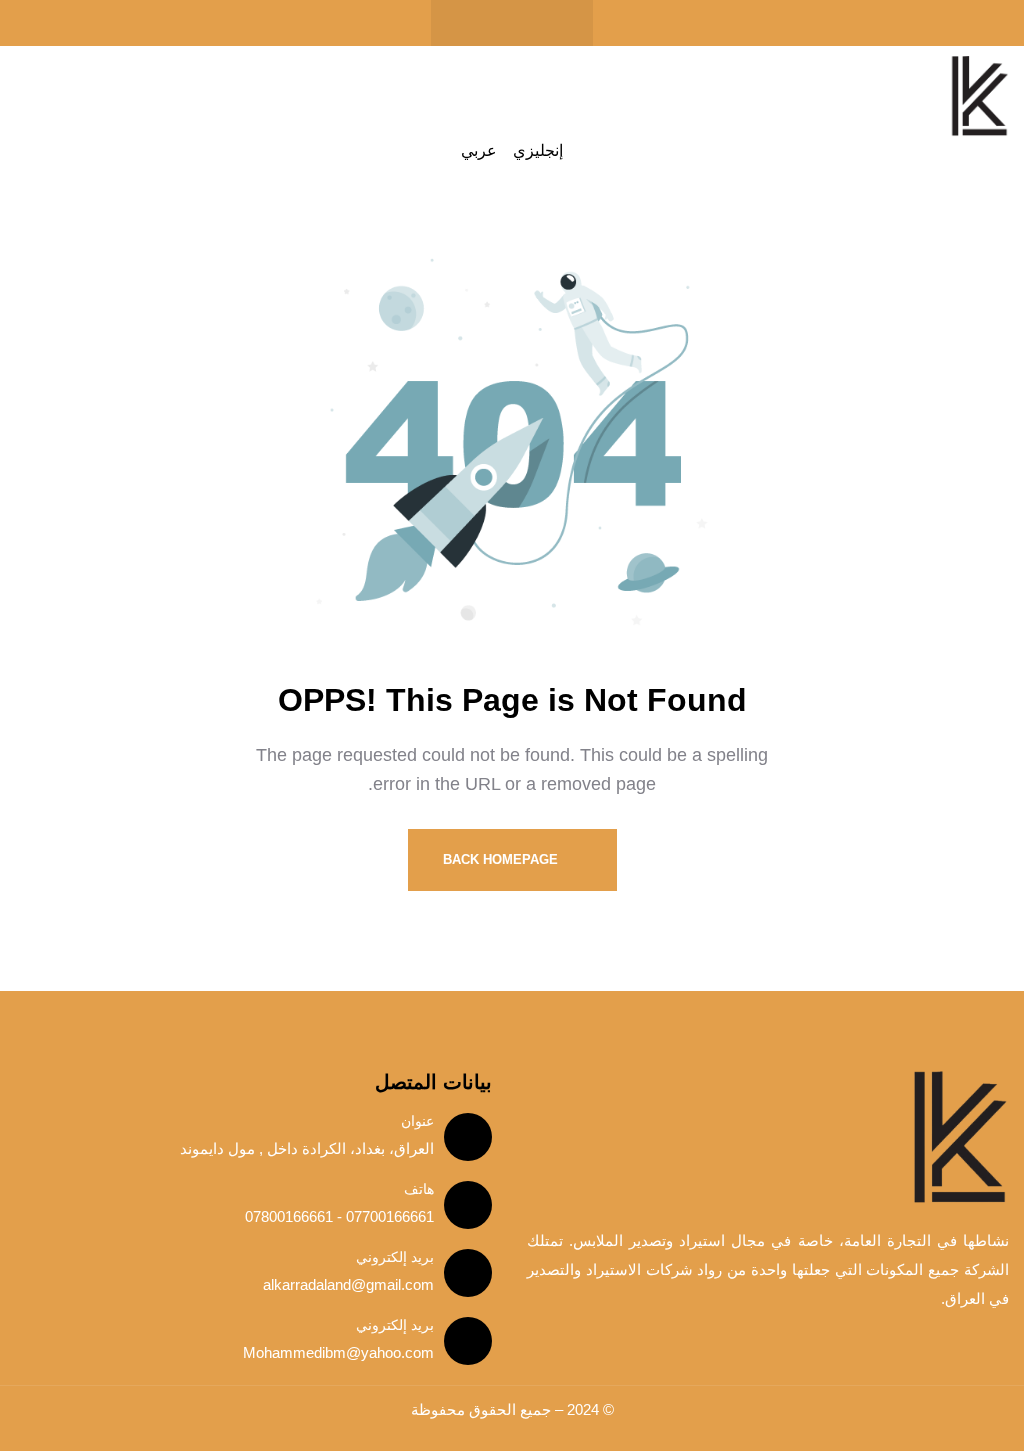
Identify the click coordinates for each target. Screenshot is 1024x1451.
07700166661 (388, 1216)
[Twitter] (512, 23)
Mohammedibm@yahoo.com (338, 1352)
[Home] (979, 96)
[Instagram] (473, 23)
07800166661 (289, 1216)
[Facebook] (551, 23)
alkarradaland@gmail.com (348, 1284)
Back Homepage (502, 859)
